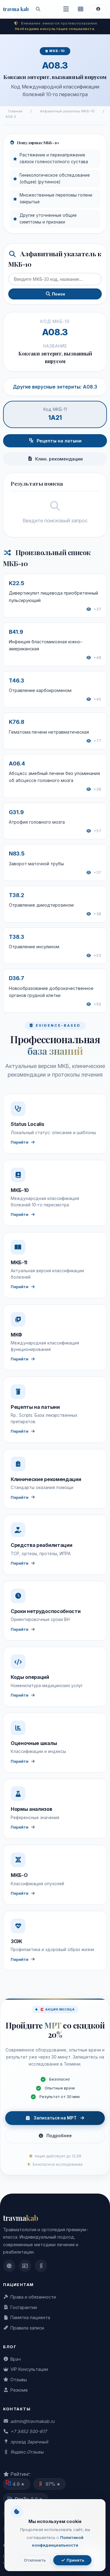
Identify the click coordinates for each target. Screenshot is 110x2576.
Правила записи (27, 2328)
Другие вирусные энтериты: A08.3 (55, 387)
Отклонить (35, 2560)
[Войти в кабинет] (98, 9)
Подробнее (59, 2136)
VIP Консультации (29, 2369)
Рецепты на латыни (59, 441)
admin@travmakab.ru (32, 2421)
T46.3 (16, 681)
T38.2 (16, 895)
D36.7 (16, 978)
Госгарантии (24, 2307)
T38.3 (16, 937)
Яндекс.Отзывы (27, 2452)
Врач (16, 2359)
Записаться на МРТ (55, 2118)
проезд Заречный (29, 2442)
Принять (75, 2560)
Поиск (58, 294)
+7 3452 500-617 (29, 2431)
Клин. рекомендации (59, 459)
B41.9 (16, 632)
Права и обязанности (33, 2297)
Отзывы (19, 2380)
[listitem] (9, 2266)
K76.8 (16, 722)
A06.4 (17, 763)
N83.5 (17, 854)
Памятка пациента (30, 2317)
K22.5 (16, 583)
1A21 (55, 418)
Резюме (19, 2390)
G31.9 (16, 812)
